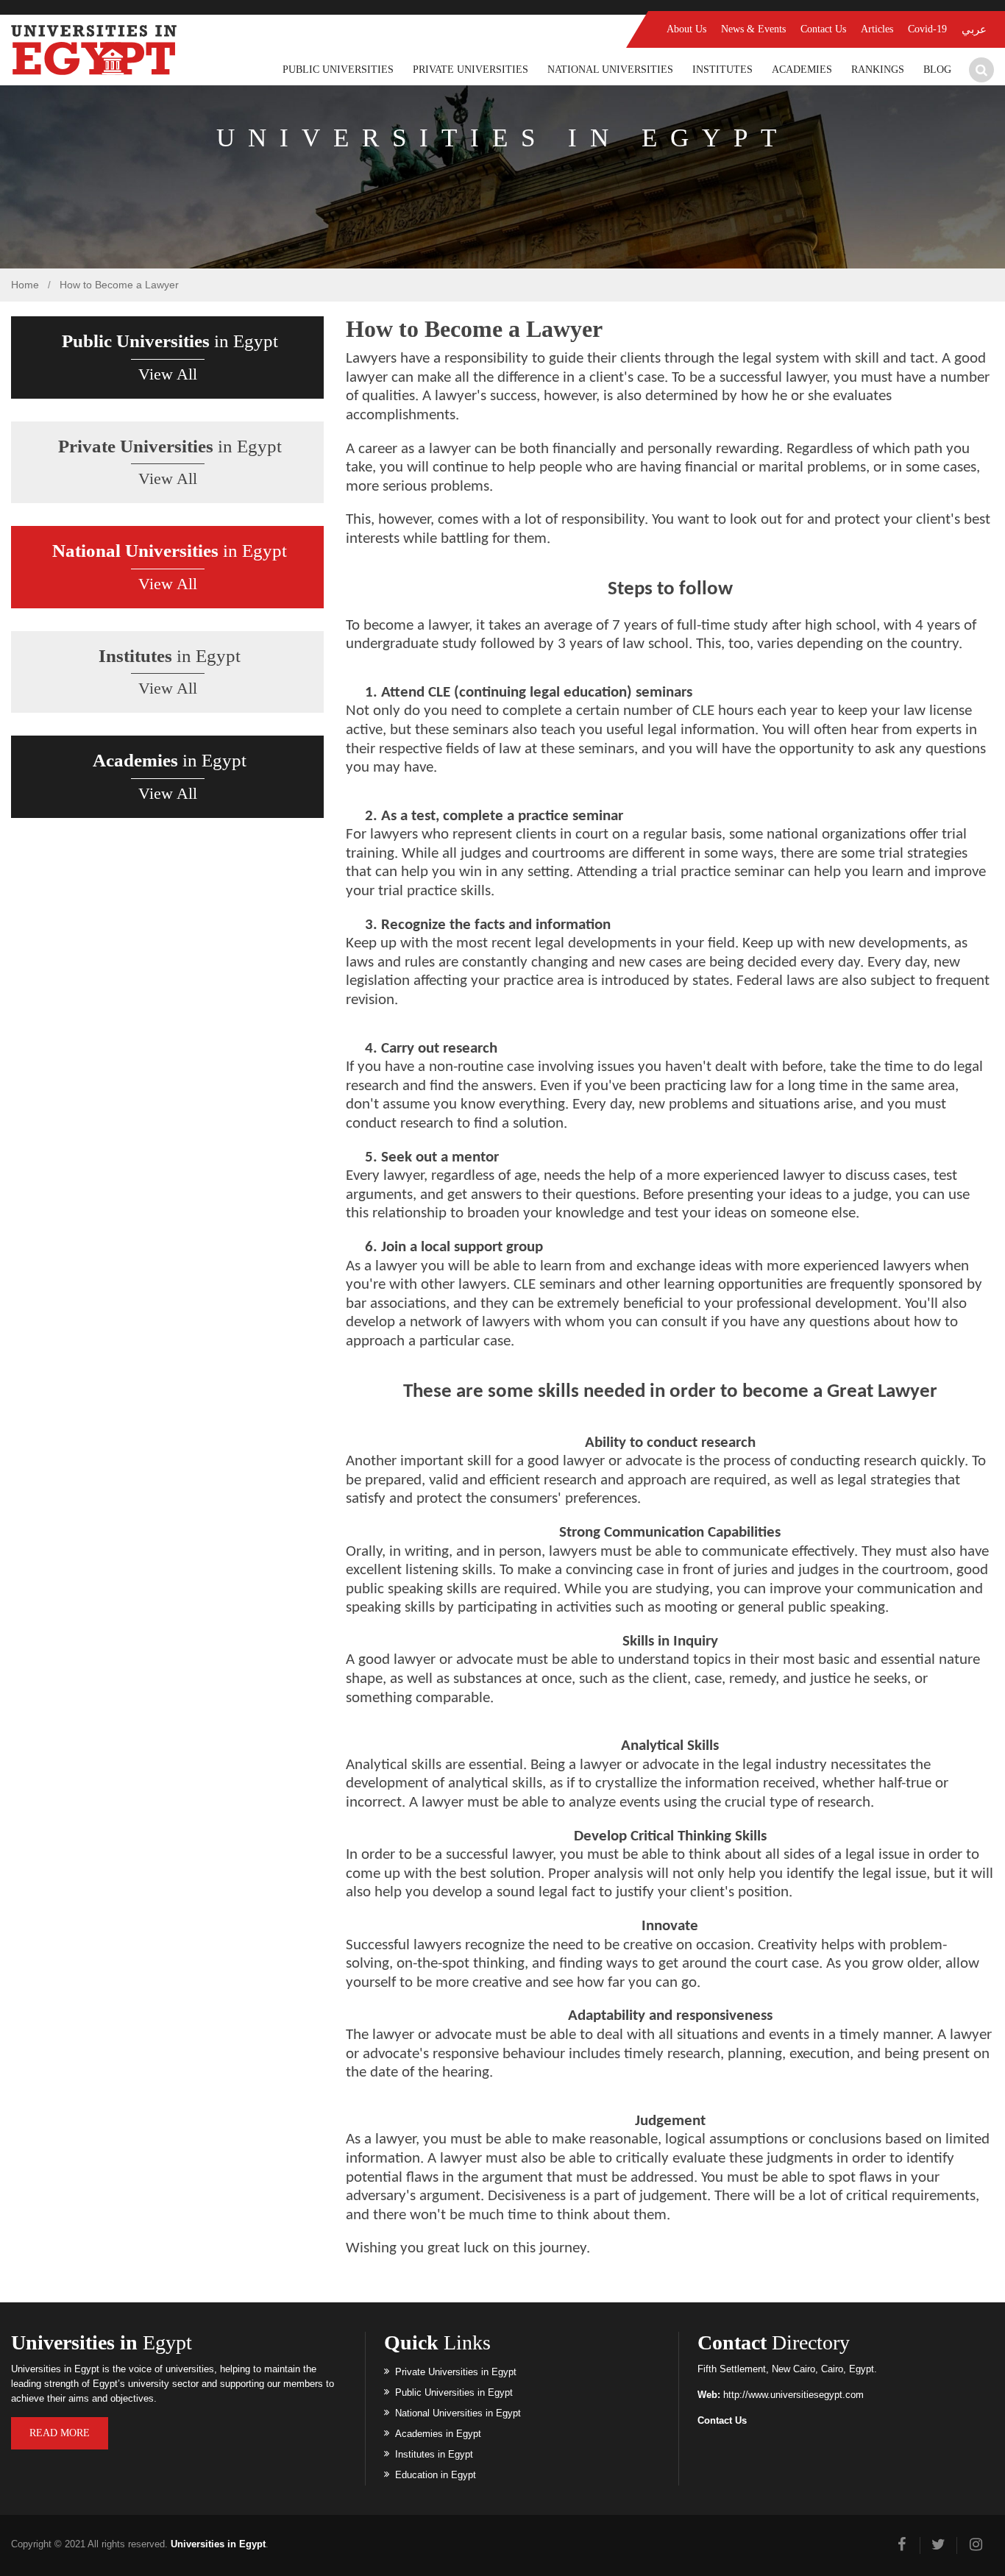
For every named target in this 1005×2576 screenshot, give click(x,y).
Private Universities (470, 70)
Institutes (722, 70)
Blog (937, 70)
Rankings (878, 70)
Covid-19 (927, 29)
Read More (60, 2433)
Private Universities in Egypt (456, 2372)
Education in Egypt (436, 2475)
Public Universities (338, 70)
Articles (877, 29)
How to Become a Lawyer (119, 285)
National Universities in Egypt (458, 2413)
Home (25, 285)
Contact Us (823, 29)
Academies (802, 70)
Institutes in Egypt (434, 2454)
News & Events (753, 29)
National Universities (610, 70)
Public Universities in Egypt (454, 2392)
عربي (974, 29)
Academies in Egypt (438, 2434)
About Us (686, 29)
